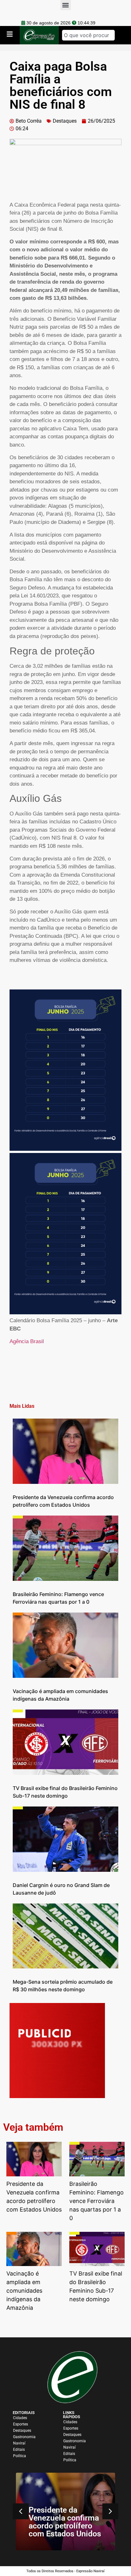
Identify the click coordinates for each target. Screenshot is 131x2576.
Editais (19, 2450)
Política (20, 2456)
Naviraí (19, 2443)
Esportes (21, 2424)
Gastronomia (24, 2437)
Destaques (65, 121)
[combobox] (88, 35)
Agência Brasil (27, 1341)
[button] (110, 2511)
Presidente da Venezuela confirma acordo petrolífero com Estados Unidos (65, 2522)
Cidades (20, 2418)
